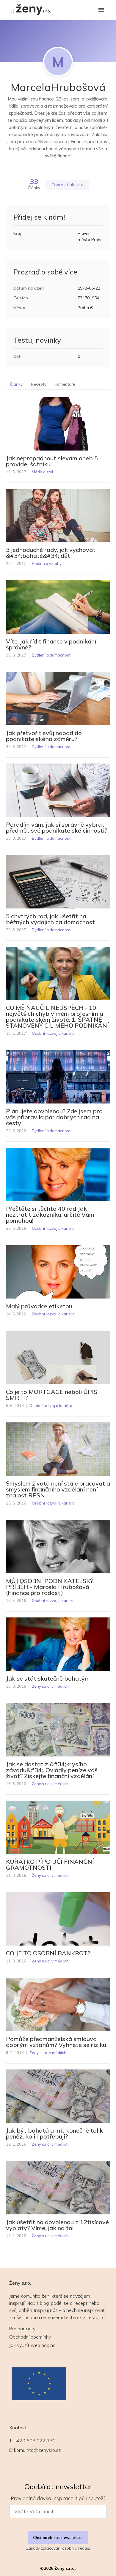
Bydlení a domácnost (51, 655)
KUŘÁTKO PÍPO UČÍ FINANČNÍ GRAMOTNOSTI (50, 1865)
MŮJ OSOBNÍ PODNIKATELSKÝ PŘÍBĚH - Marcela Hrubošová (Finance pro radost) (50, 1587)
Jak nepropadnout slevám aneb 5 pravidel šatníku (52, 461)
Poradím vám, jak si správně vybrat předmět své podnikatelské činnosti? (57, 828)
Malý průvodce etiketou (39, 1306)
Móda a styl (42, 472)
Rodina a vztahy (47, 563)
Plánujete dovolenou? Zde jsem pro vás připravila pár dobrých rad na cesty (54, 1117)
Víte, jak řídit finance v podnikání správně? (51, 644)
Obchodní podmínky (30, 2337)
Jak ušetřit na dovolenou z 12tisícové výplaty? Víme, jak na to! (57, 2225)
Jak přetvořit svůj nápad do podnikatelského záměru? (44, 736)
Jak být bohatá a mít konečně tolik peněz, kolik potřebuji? (54, 2133)
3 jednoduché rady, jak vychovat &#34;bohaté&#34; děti (51, 553)
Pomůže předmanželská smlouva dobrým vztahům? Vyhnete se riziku (56, 2042)
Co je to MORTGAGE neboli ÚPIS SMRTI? (52, 1395)
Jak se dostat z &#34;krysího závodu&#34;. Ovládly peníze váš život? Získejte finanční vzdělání (52, 1770)
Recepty (39, 384)
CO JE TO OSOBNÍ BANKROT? (48, 1953)
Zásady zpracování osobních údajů (58, 2548)
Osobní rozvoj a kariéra (53, 1033)
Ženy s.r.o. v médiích (50, 1686)
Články (16, 384)
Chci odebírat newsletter (58, 2537)
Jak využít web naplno (32, 2345)
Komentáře (65, 384)
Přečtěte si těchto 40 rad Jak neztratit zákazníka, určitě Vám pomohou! (50, 1215)
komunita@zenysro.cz (37, 2450)
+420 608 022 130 (35, 2441)
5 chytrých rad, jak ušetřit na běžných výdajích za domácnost (50, 919)
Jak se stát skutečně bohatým (48, 1679)
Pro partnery (22, 2329)
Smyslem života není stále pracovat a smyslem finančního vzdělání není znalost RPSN (58, 1489)
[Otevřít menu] (101, 10)
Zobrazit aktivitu (67, 185)
